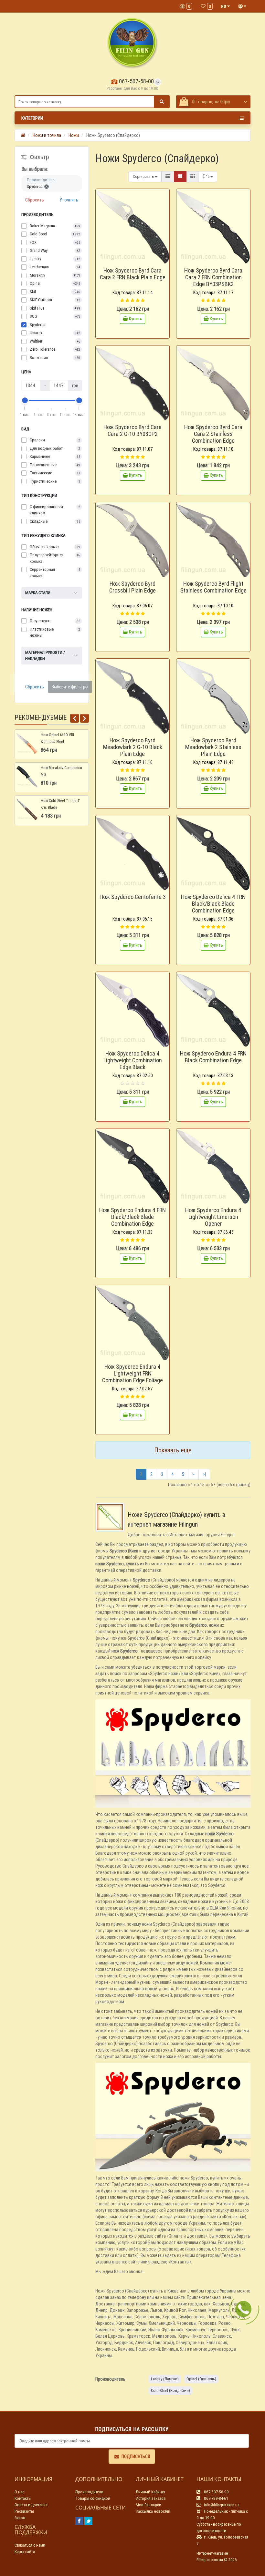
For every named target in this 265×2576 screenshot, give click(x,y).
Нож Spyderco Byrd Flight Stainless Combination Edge (213, 587)
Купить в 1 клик (136, 262)
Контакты (23, 2498)
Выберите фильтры (70, 687)
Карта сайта (25, 2552)
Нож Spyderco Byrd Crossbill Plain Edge (132, 587)
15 (208, 176)
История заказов (151, 2498)
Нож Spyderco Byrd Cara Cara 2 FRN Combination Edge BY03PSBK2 (213, 277)
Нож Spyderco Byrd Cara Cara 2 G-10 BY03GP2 (132, 430)
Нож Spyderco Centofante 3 (133, 897)
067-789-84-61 (216, 2498)
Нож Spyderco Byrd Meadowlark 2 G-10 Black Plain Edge (133, 747)
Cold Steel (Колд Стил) (170, 2391)
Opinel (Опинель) (201, 2379)
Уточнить (69, 200)
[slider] (25, 400)
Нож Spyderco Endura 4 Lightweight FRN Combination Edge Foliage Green (132, 1377)
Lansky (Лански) (165, 2379)
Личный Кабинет (151, 2492)
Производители (89, 2492)
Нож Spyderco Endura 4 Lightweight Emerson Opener (213, 1217)
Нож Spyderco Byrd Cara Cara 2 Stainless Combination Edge (213, 434)
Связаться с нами (30, 2545)
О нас (19, 2492)
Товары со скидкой (93, 2498)
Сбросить (35, 200)
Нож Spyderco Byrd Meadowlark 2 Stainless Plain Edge (213, 747)
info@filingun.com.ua (221, 2505)
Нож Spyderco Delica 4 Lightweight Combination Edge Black (133, 1060)
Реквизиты (24, 2511)
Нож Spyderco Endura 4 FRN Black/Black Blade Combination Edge (132, 1217)
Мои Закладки (148, 2505)
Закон (20, 2518)
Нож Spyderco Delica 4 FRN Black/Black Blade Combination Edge (213, 904)
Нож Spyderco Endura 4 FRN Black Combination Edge (213, 1057)
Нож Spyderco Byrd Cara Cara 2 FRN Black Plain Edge (133, 274)
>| (204, 1474)
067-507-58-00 (136, 81)
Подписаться (136, 2457)
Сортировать (144, 176)
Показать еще (173, 1450)
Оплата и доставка (31, 2505)
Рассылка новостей (153, 2511)
